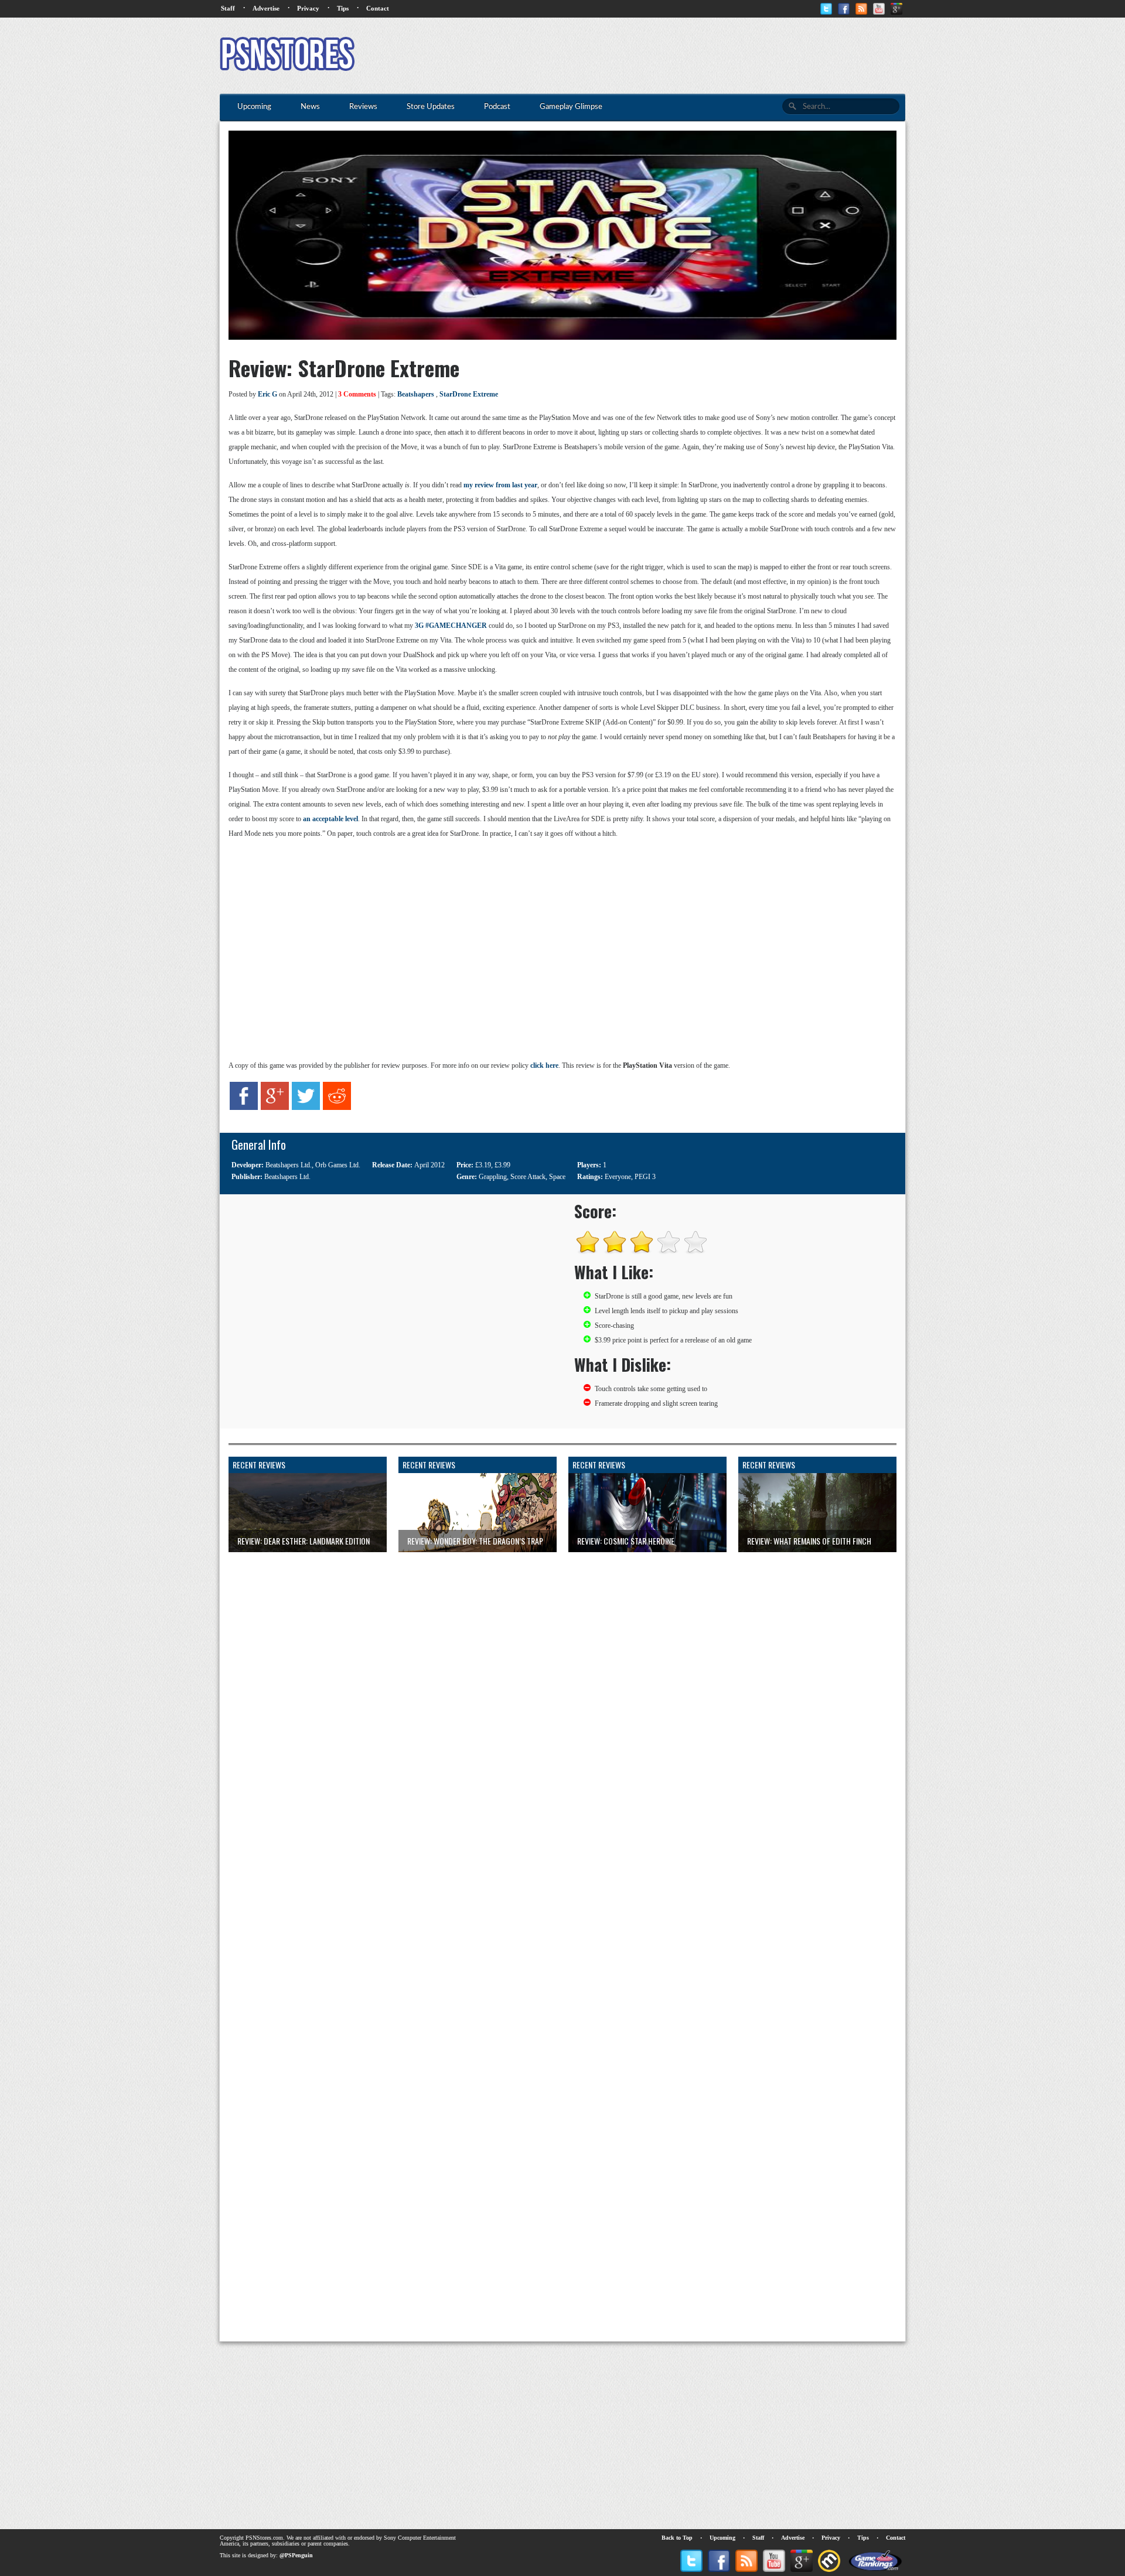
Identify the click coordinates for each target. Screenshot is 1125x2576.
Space (557, 1177)
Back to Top (677, 2538)
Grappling (493, 1177)
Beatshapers (416, 394)
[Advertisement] (692, 56)
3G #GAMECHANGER (451, 626)
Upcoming (722, 2538)
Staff (228, 8)
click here (544, 1065)
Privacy (308, 8)
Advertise (266, 8)
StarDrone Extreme (469, 394)
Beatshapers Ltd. (289, 1165)
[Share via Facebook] (244, 1108)
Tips (343, 8)
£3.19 (483, 1165)
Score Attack (528, 1177)
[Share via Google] (275, 1108)
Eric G (267, 394)
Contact (378, 8)
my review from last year (500, 485)
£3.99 (502, 1165)
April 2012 (429, 1165)
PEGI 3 (645, 1177)
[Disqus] (562, 1699)
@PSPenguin (296, 2555)
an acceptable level (330, 819)
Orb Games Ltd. (338, 1165)
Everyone (618, 1177)
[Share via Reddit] (337, 1108)
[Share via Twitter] (306, 1108)
